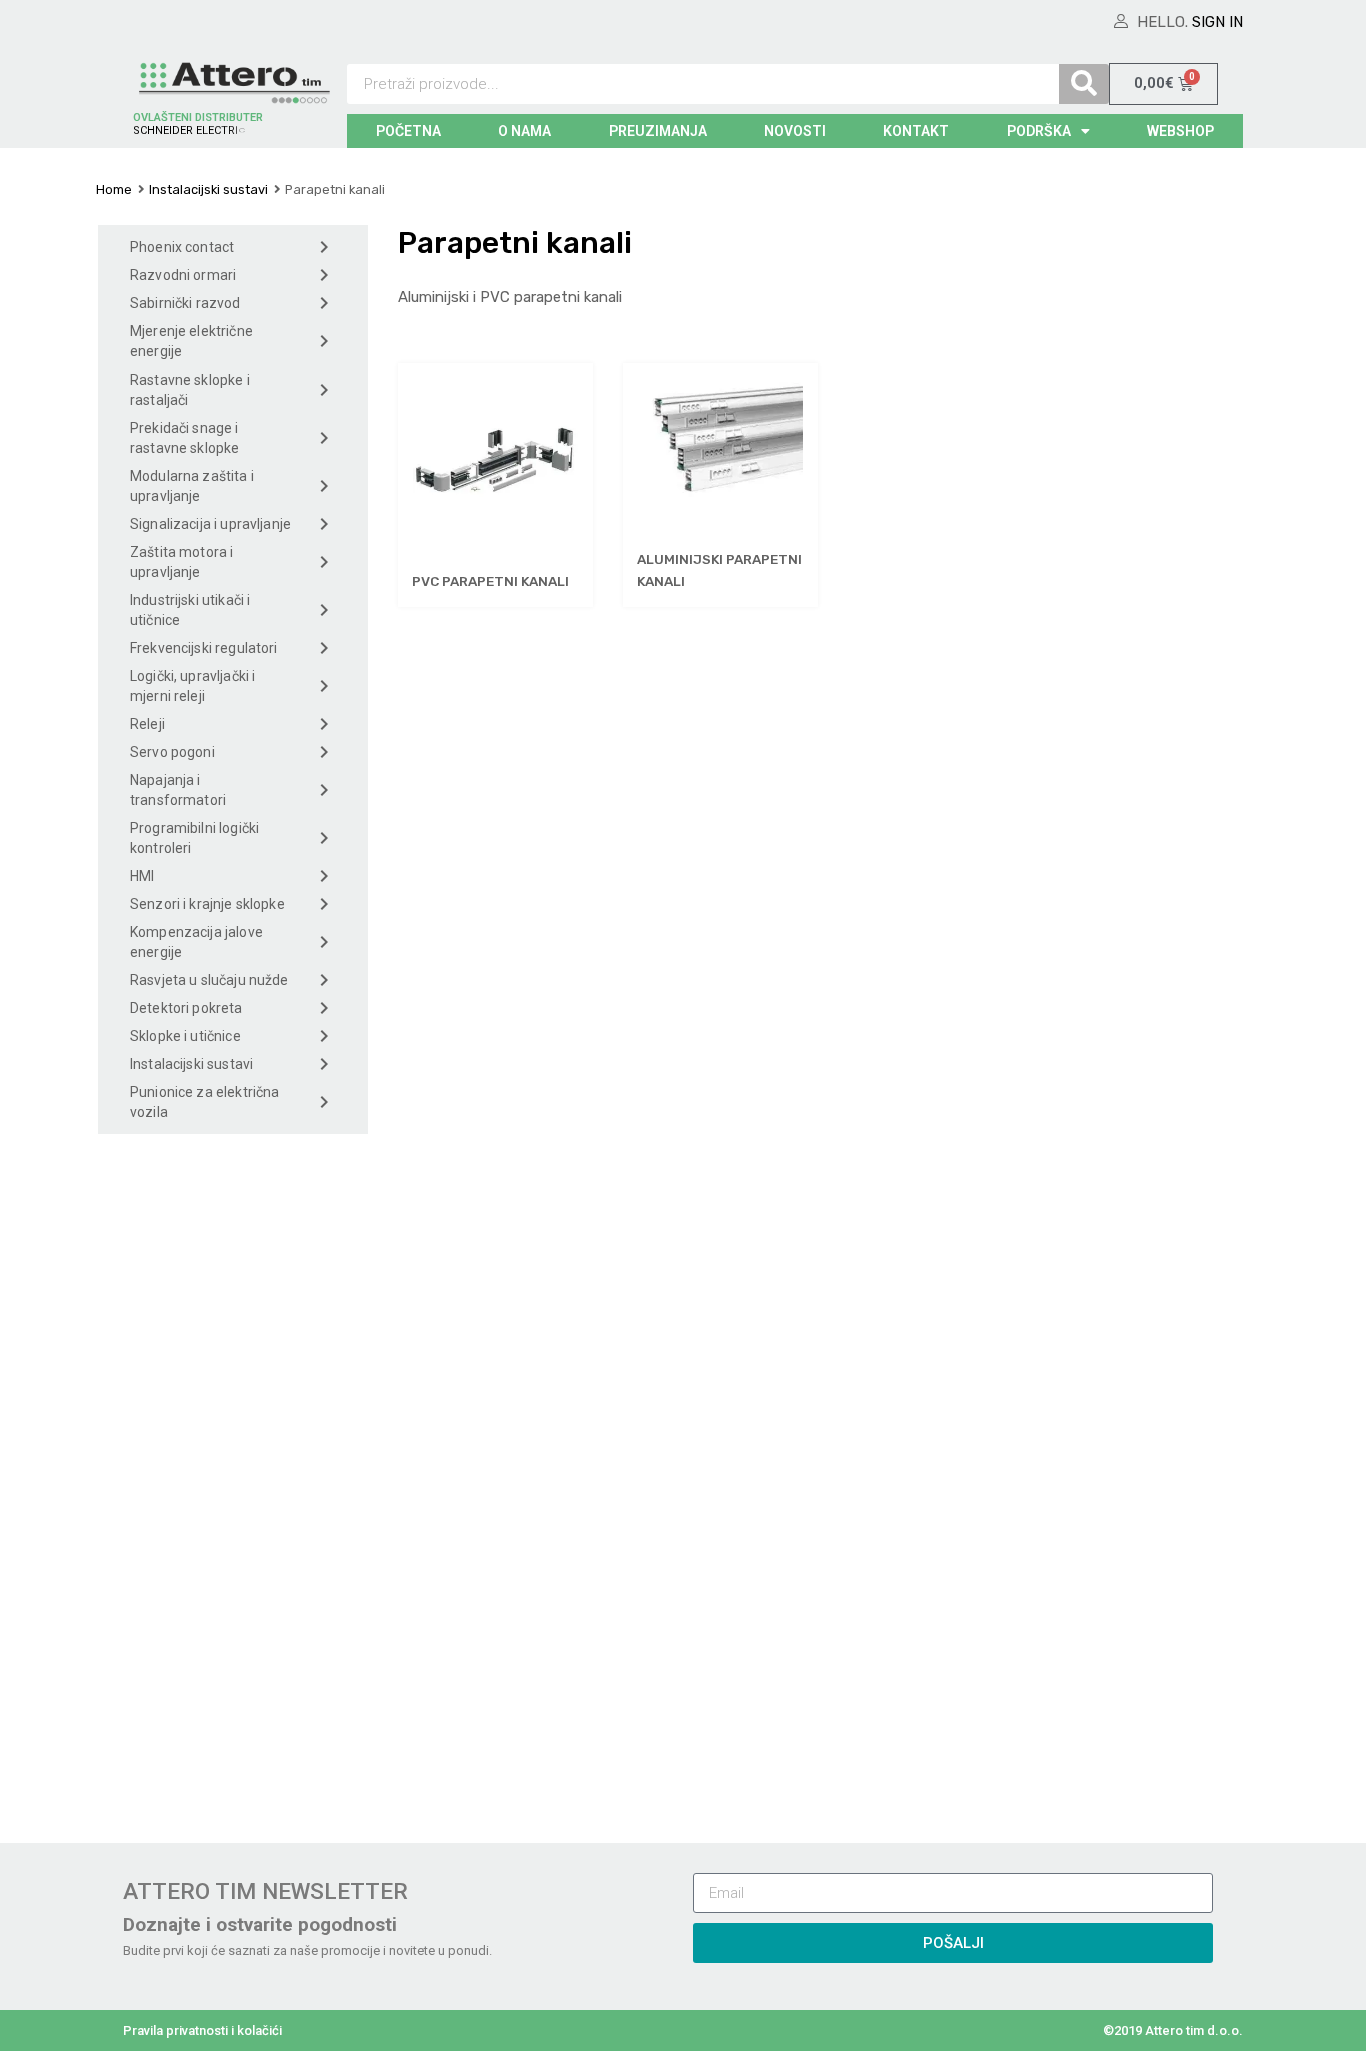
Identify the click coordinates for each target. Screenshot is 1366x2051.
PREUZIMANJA (658, 131)
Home (114, 189)
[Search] (1084, 84)
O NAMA (524, 131)
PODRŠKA (1039, 131)
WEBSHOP (1180, 131)
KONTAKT (916, 131)
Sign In (1217, 22)
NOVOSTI (795, 131)
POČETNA (408, 131)
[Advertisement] (233, 1483)
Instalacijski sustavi (208, 189)
